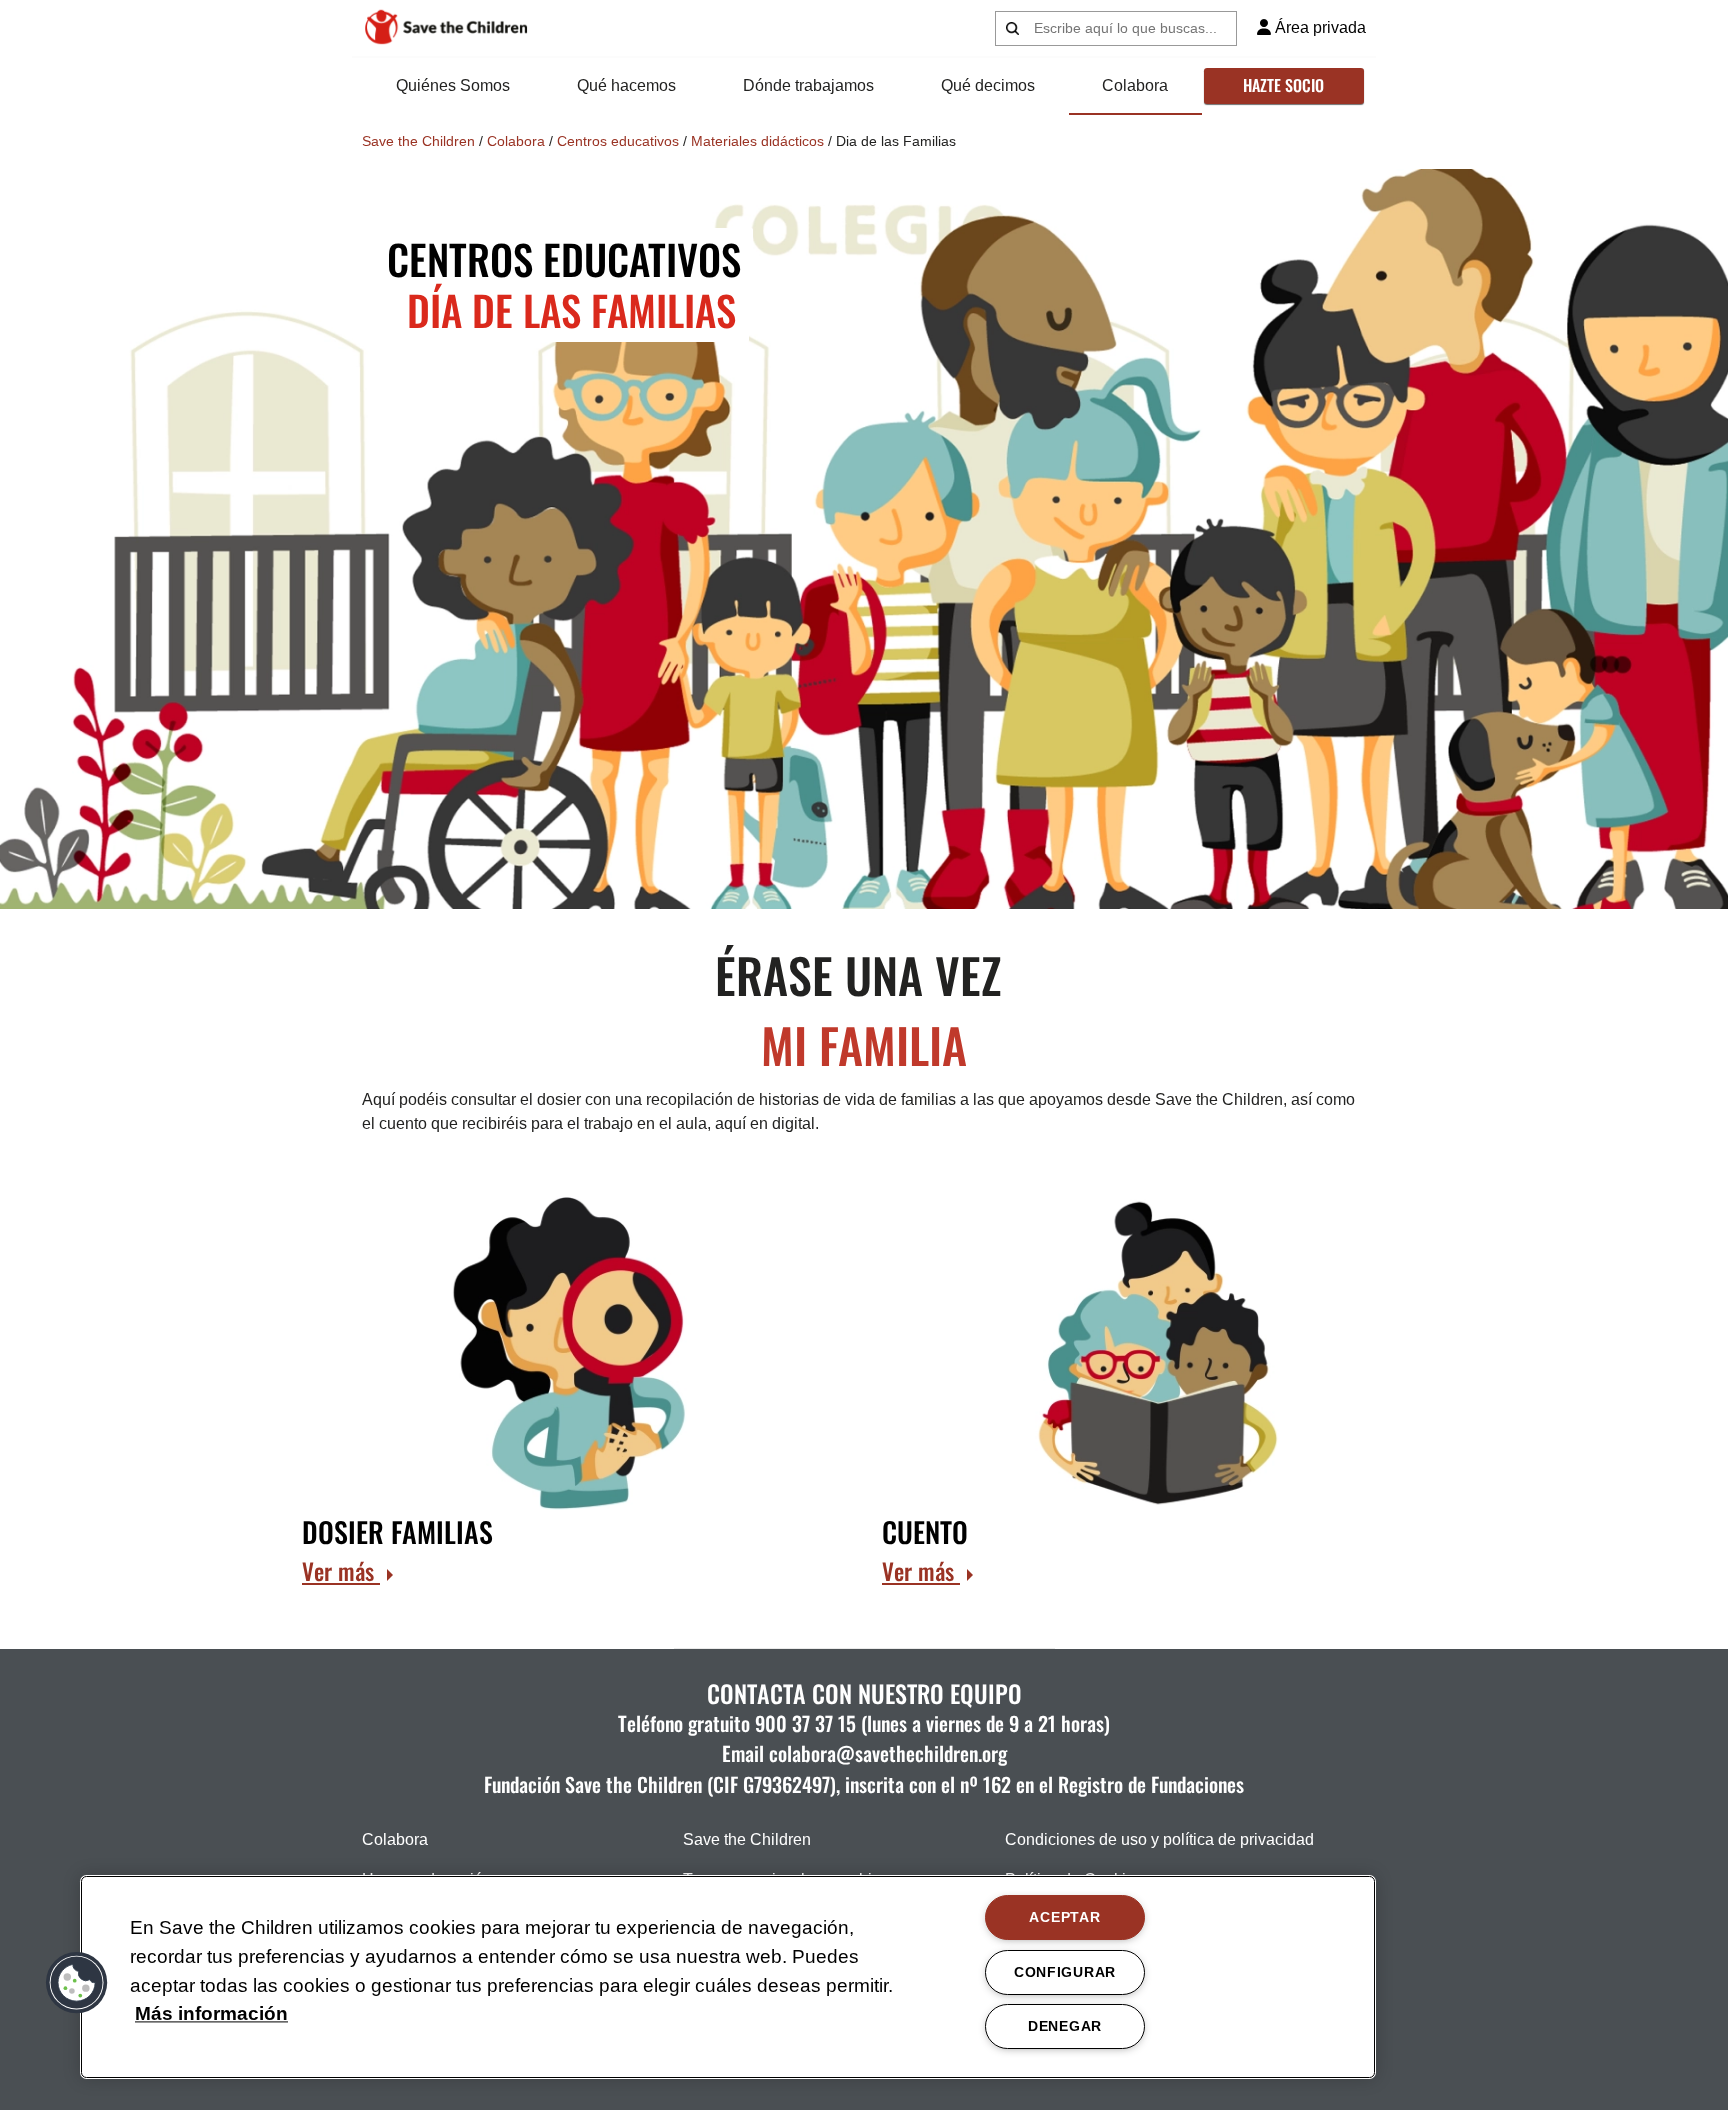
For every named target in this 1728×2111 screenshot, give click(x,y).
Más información (211, 2014)
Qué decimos (988, 85)
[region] (728, 1977)
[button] (77, 1983)
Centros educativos (618, 141)
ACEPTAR (1064, 1917)
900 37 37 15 (805, 1723)
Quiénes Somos (453, 85)
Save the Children (418, 141)
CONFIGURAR (1065, 1972)
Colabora (1135, 85)
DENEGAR (1065, 2026)
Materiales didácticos (757, 141)
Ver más (341, 1571)
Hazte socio (1283, 85)
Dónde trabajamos (808, 85)
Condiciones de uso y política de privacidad (1159, 1839)
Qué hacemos (626, 85)
